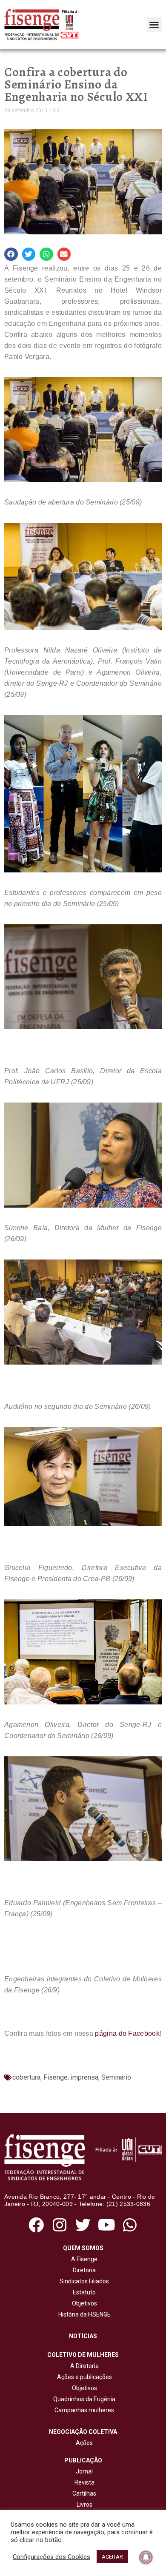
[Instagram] (59, 2225)
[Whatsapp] (130, 2225)
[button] (154, 25)
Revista (84, 2482)
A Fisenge (83, 2259)
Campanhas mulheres (83, 2410)
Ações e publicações (83, 2377)
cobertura (26, 2077)
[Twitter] (83, 2225)
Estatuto (83, 2292)
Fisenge (56, 2077)
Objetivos (83, 2303)
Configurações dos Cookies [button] (52, 2557)
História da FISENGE (83, 2314)
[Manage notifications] (146, 2557)
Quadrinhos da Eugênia (83, 2399)
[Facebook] (36, 2225)
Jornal (84, 2471)
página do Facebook (127, 2033)
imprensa (84, 2077)
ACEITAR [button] (112, 2557)
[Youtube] (107, 2225)
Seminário (116, 2077)
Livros (84, 2505)
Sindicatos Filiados (83, 2281)
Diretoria (83, 2270)
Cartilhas (84, 2493)
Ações (83, 2443)
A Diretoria (83, 2366)
